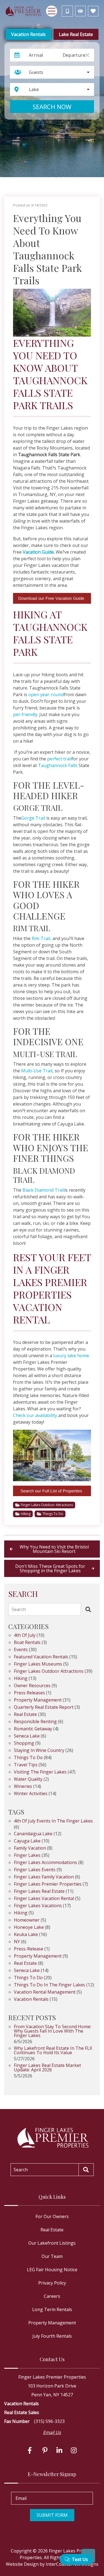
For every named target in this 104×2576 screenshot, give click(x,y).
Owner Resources (32, 1686)
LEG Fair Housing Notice (52, 2270)
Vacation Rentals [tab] (28, 34)
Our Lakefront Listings (52, 2243)
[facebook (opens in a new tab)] (31, 2450)
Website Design (22, 2564)
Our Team (52, 2256)
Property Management (38, 1700)
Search (19, 1609)
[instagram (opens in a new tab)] (74, 2450)
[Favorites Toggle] (93, 11)
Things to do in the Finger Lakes (50, 1985)
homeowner (27, 1920)
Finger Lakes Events (35, 1870)
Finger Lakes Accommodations (45, 1863)
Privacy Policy (52, 2283)
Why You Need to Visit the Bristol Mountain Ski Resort (54, 1549)
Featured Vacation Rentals (41, 1657)
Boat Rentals (27, 1643)
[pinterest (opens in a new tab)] (45, 2450)
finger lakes (27, 1856)
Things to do (53, 1514)
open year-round (46, 695)
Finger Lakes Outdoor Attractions (47, 1505)
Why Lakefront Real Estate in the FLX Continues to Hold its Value (53, 2051)
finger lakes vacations (38, 1906)
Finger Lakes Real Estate (39, 1892)
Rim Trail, (41, 938)
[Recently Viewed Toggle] (80, 11)
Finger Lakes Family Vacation (44, 1877)
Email (21, 2498)
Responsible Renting (35, 1722)
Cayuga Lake (27, 1841)
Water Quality (28, 1779)
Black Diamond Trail (43, 1190)
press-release (29, 1949)
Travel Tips (26, 1765)
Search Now (52, 107)
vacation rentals (31, 2000)
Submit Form (52, 2515)
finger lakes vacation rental (44, 1899)
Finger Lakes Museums (38, 1664)
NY (17, 1942)
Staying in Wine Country (39, 1751)
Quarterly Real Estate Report (44, 1708)
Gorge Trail (33, 818)
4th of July (25, 1636)
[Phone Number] (67, 11)
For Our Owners (52, 2216)
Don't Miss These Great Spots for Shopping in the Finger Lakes (50, 1568)
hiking (21, 1913)
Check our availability (35, 1415)
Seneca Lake (27, 1736)
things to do (28, 1978)
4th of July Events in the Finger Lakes (53, 1821)
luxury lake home (71, 1356)
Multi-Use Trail (37, 1071)
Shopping (24, 1743)
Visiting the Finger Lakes (40, 1772)
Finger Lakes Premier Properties (48, 1884)
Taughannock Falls (58, 765)
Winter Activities (31, 1794)
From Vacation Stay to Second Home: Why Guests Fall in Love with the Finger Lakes (53, 2031)
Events (21, 1650)
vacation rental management (45, 1992)
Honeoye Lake (29, 1928)
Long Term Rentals (52, 2309)
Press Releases (29, 1693)
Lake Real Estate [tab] (76, 34)
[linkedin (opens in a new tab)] (59, 2450)
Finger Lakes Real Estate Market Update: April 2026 (47, 2068)
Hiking (26, 1514)
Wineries (23, 1787)
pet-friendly (25, 714)
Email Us (52, 2432)
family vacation (30, 1848)
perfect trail (59, 759)
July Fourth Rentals (52, 2336)
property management (38, 1956)
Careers (52, 2296)
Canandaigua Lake (33, 1834)
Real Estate (25, 1715)
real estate (25, 1964)
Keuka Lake (26, 1935)
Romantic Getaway (33, 1729)
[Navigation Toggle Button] (52, 11)
